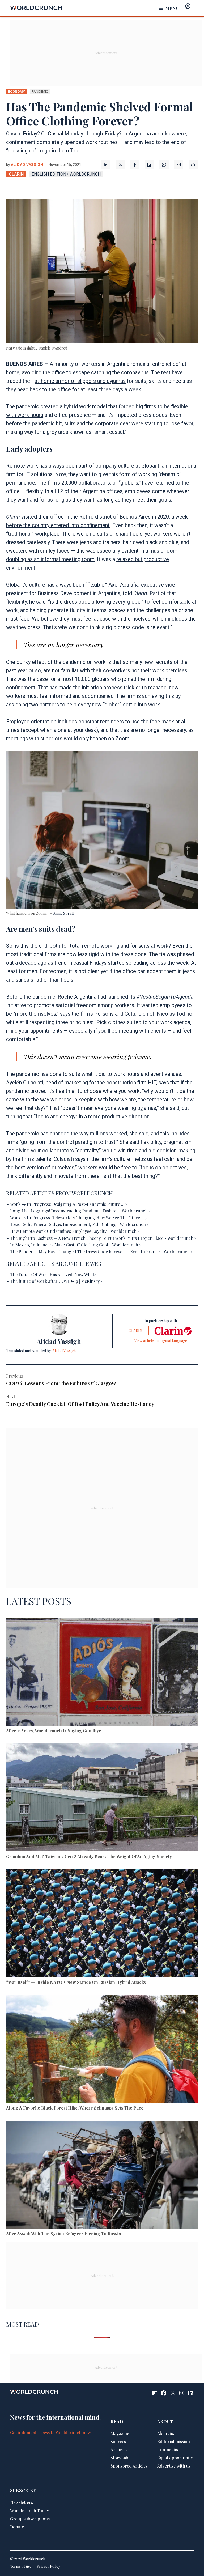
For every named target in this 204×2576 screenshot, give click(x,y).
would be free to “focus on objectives (143, 1168)
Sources (118, 2441)
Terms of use (21, 2566)
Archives (119, 2449)
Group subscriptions (30, 2519)
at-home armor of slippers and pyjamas (80, 381)
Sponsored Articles (129, 2466)
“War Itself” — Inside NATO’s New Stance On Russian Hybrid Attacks (76, 1982)
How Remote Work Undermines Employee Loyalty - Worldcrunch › (75, 1231)
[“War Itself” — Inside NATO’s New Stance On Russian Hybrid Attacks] (102, 1924)
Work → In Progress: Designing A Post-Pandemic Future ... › (68, 1204)
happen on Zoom (109, 739)
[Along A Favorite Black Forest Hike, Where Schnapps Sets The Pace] (102, 2050)
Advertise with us (174, 2466)
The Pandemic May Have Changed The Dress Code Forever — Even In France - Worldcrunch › (101, 1252)
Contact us (168, 2449)
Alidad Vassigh (27, 165)
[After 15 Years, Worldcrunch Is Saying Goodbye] (102, 1673)
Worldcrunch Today (29, 2511)
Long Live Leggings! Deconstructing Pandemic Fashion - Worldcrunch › (80, 1211)
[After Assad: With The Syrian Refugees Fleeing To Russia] (102, 2176)
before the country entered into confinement (58, 525)
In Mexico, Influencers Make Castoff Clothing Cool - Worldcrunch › (75, 1245)
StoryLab (119, 2458)
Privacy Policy (48, 2566)
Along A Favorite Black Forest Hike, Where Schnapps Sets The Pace (75, 2108)
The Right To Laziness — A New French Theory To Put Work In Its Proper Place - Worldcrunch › (103, 1238)
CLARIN (16, 174)
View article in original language (161, 1341)
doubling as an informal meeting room (50, 559)
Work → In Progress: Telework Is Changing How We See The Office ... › (78, 1218)
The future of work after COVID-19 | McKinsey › (56, 1281)
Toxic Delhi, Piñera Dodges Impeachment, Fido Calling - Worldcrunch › (79, 1224)
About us (166, 2433)
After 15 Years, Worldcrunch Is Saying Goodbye (54, 1731)
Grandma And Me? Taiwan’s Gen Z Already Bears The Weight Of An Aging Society (89, 1856)
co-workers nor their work (134, 670)
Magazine (120, 2433)
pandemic (40, 92)
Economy (17, 92)
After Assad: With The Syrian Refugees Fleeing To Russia (63, 2233)
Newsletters (22, 2502)
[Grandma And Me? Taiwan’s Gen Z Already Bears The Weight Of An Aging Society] (102, 1798)
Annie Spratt (63, 913)
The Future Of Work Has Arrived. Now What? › (54, 1274)
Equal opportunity (175, 2458)
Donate (17, 2527)
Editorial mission (174, 2441)
